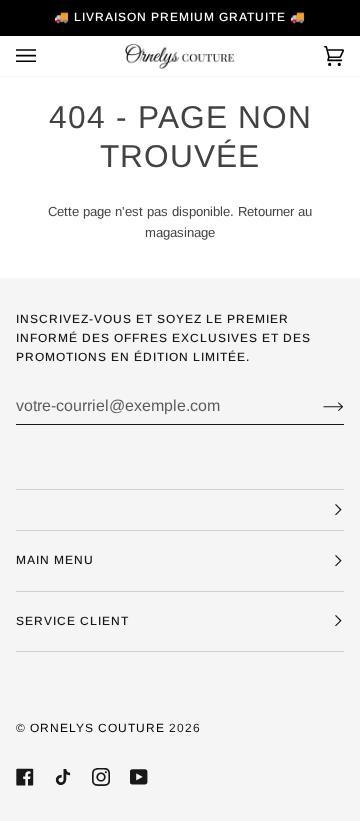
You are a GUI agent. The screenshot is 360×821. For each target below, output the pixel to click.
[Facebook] (25, 777)
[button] (180, 510)
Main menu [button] (55, 560)
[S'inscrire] (317, 406)
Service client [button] (72, 621)
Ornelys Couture (97, 728)
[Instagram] (101, 777)
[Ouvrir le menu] (46, 56)
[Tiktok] (63, 777)
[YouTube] (139, 777)
